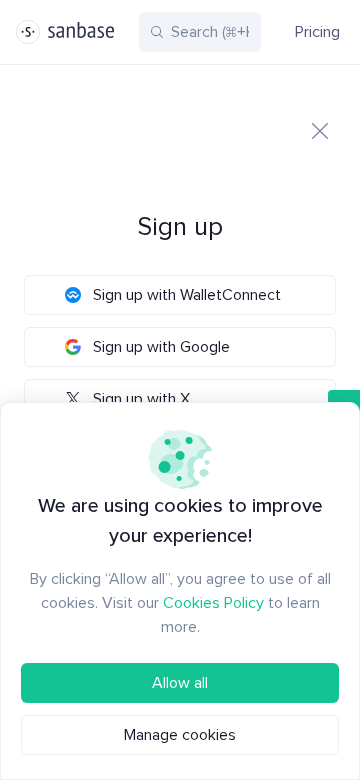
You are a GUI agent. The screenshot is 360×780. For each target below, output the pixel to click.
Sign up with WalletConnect (187, 295)
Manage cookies (180, 735)
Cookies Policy (213, 603)
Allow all (180, 683)
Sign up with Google (161, 347)
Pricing (317, 32)
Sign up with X (141, 399)
